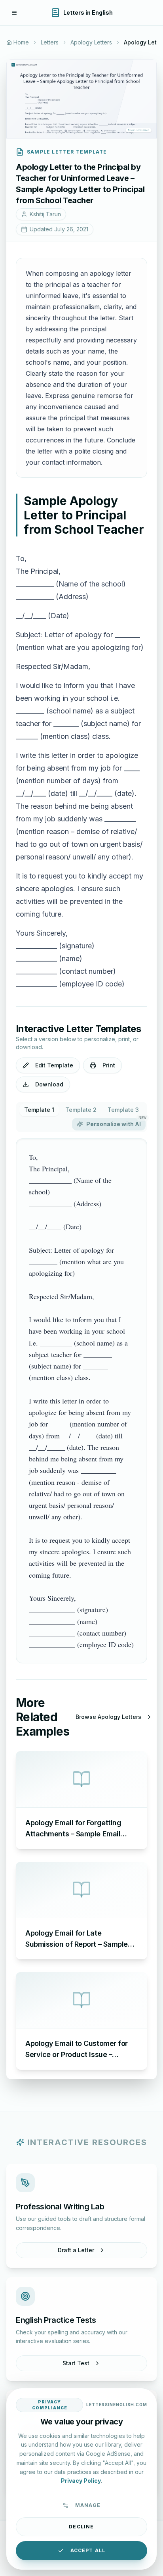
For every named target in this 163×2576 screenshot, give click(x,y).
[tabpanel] (81, 1401)
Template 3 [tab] (123, 1110)
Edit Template (54, 1065)
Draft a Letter (76, 2250)
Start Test (76, 2363)
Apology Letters (91, 42)
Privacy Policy (81, 2481)
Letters (50, 42)
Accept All (88, 2550)
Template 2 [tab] (81, 1110)
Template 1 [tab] (39, 1110)
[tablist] (81, 1117)
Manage (88, 2505)
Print (109, 1065)
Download (49, 1084)
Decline (81, 2527)
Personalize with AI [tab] (116, 1123)
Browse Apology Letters (108, 1717)
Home (21, 42)
